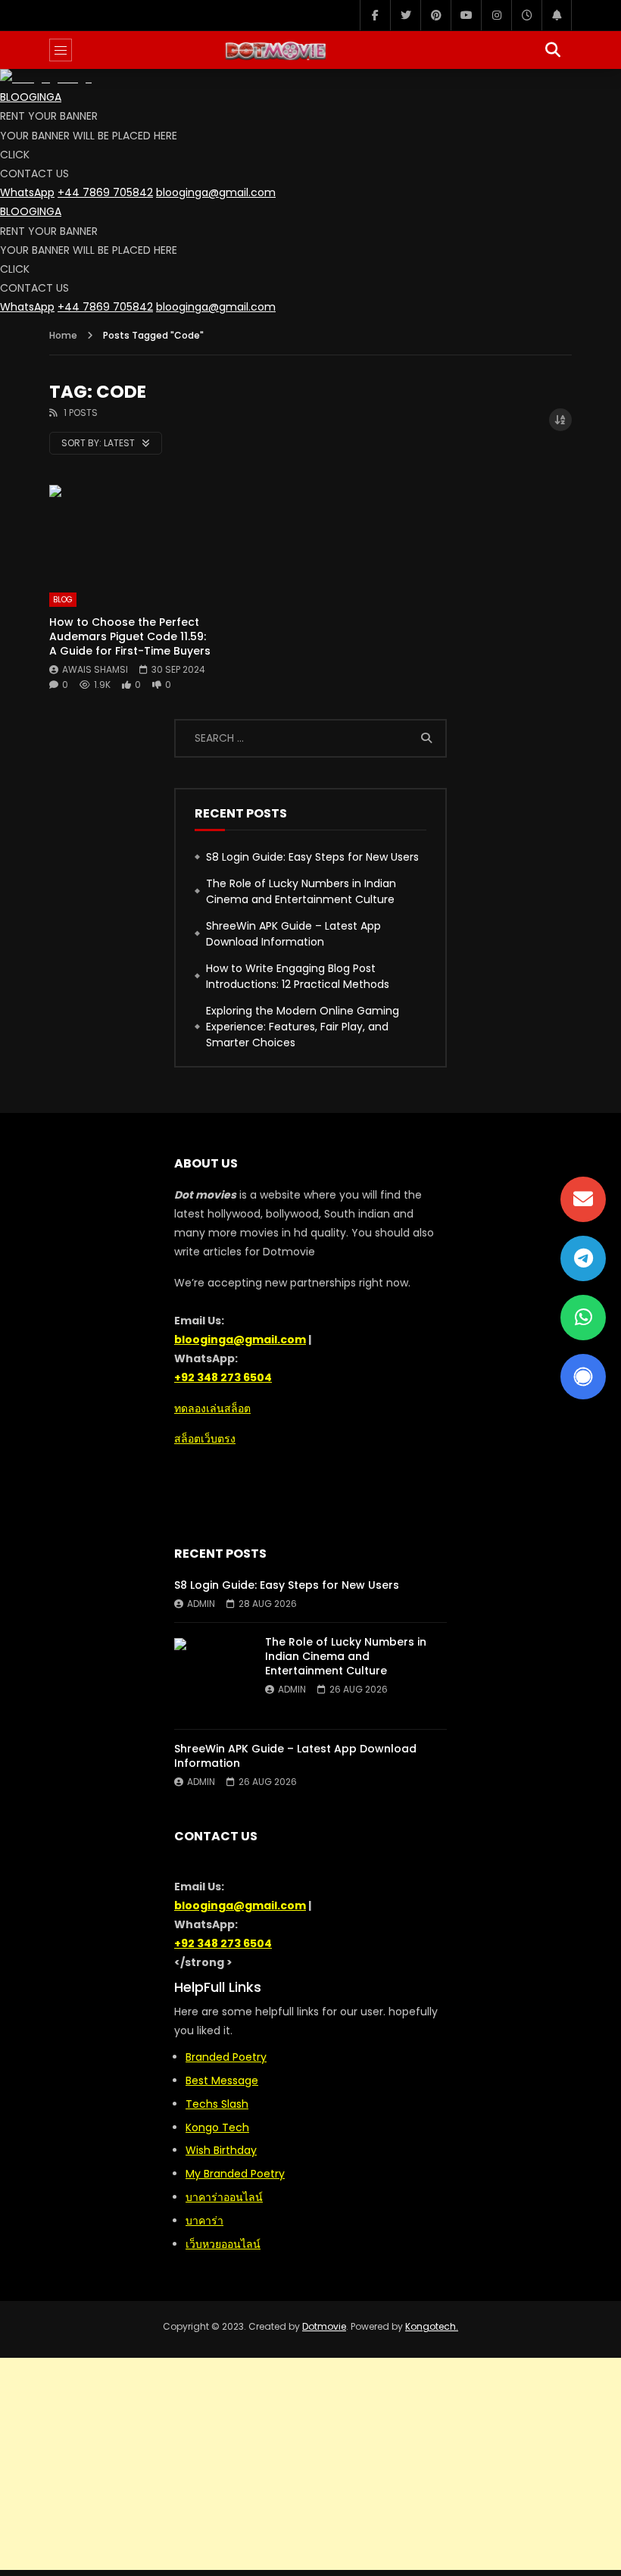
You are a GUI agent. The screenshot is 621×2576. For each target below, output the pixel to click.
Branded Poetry (226, 2057)
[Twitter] (405, 15)
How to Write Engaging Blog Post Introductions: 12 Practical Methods (298, 976)
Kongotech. (432, 2326)
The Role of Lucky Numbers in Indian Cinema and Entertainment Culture (301, 891)
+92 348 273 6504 (223, 1377)
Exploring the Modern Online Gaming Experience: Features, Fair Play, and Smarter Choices (303, 1027)
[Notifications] (557, 15)
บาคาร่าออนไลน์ (224, 2197)
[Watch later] (526, 15)
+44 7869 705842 (105, 192)
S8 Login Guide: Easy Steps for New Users (312, 857)
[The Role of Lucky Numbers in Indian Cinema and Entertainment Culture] (212, 1676)
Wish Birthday (221, 2150)
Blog (63, 600)
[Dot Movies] (310, 50)
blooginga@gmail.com (216, 192)
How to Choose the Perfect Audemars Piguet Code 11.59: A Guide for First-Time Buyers (130, 636)
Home (63, 335)
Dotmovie (324, 2326)
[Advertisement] (310, 2464)
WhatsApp (27, 192)
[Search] (553, 50)
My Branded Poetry (235, 2174)
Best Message (222, 2080)
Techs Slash (217, 2104)
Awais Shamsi (95, 669)
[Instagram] (496, 15)
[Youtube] (466, 15)
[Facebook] (375, 15)
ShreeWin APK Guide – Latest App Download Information (293, 934)
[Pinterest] (435, 15)
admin (201, 1604)
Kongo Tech (217, 2127)
